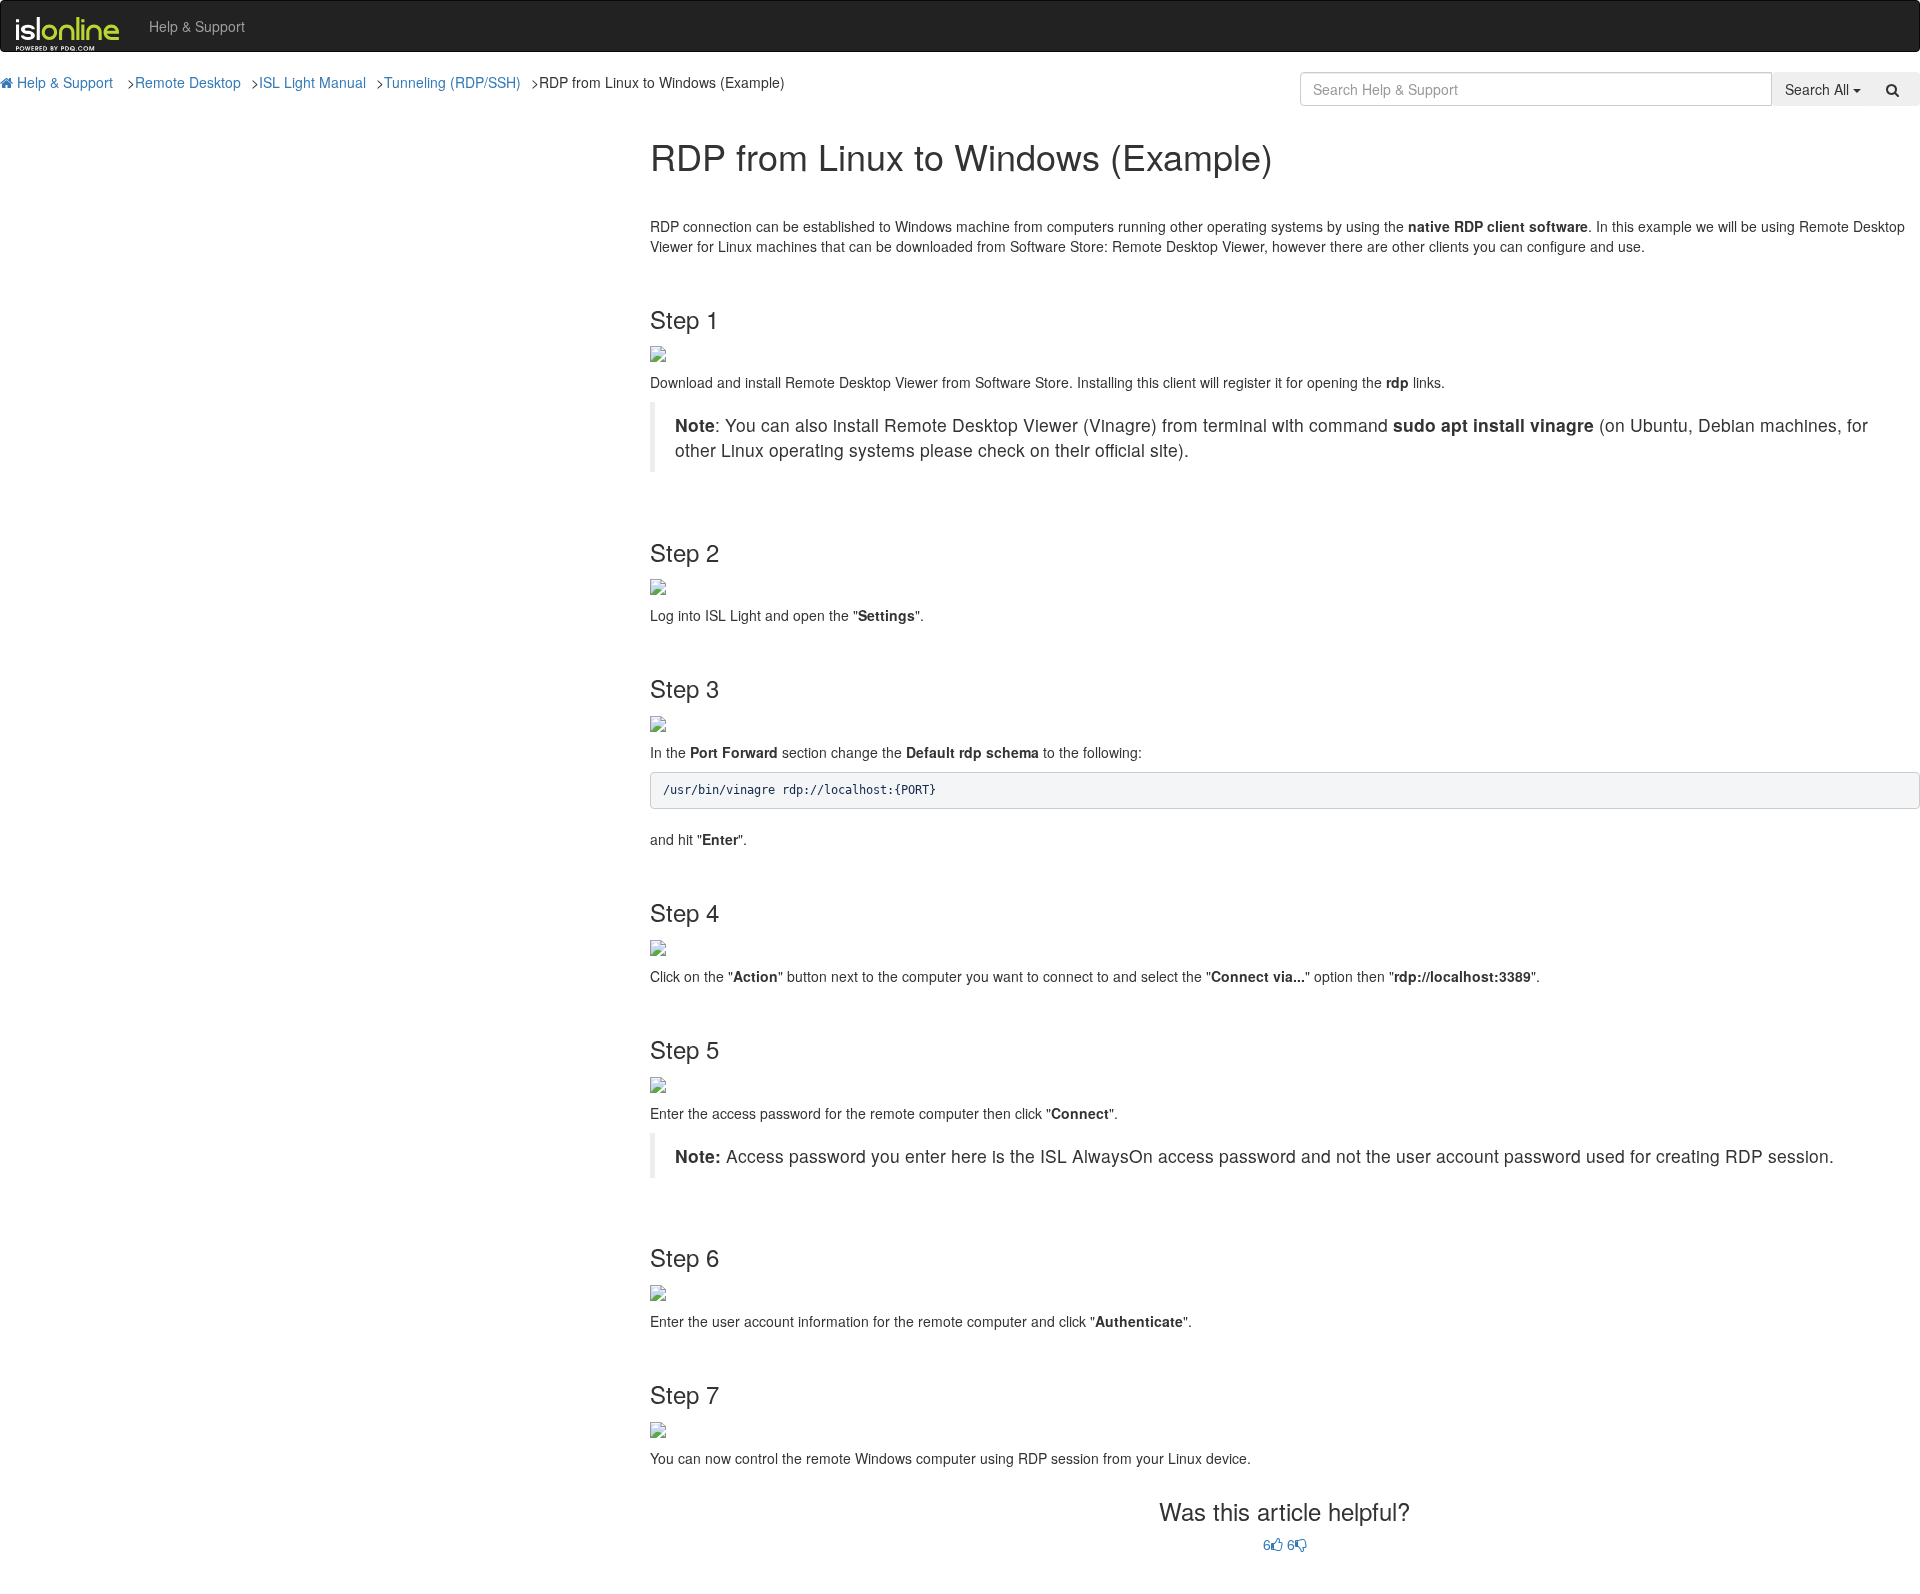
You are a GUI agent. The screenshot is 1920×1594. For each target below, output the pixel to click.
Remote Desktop (188, 82)
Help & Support (197, 26)
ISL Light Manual (312, 82)
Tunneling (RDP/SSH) (452, 82)
